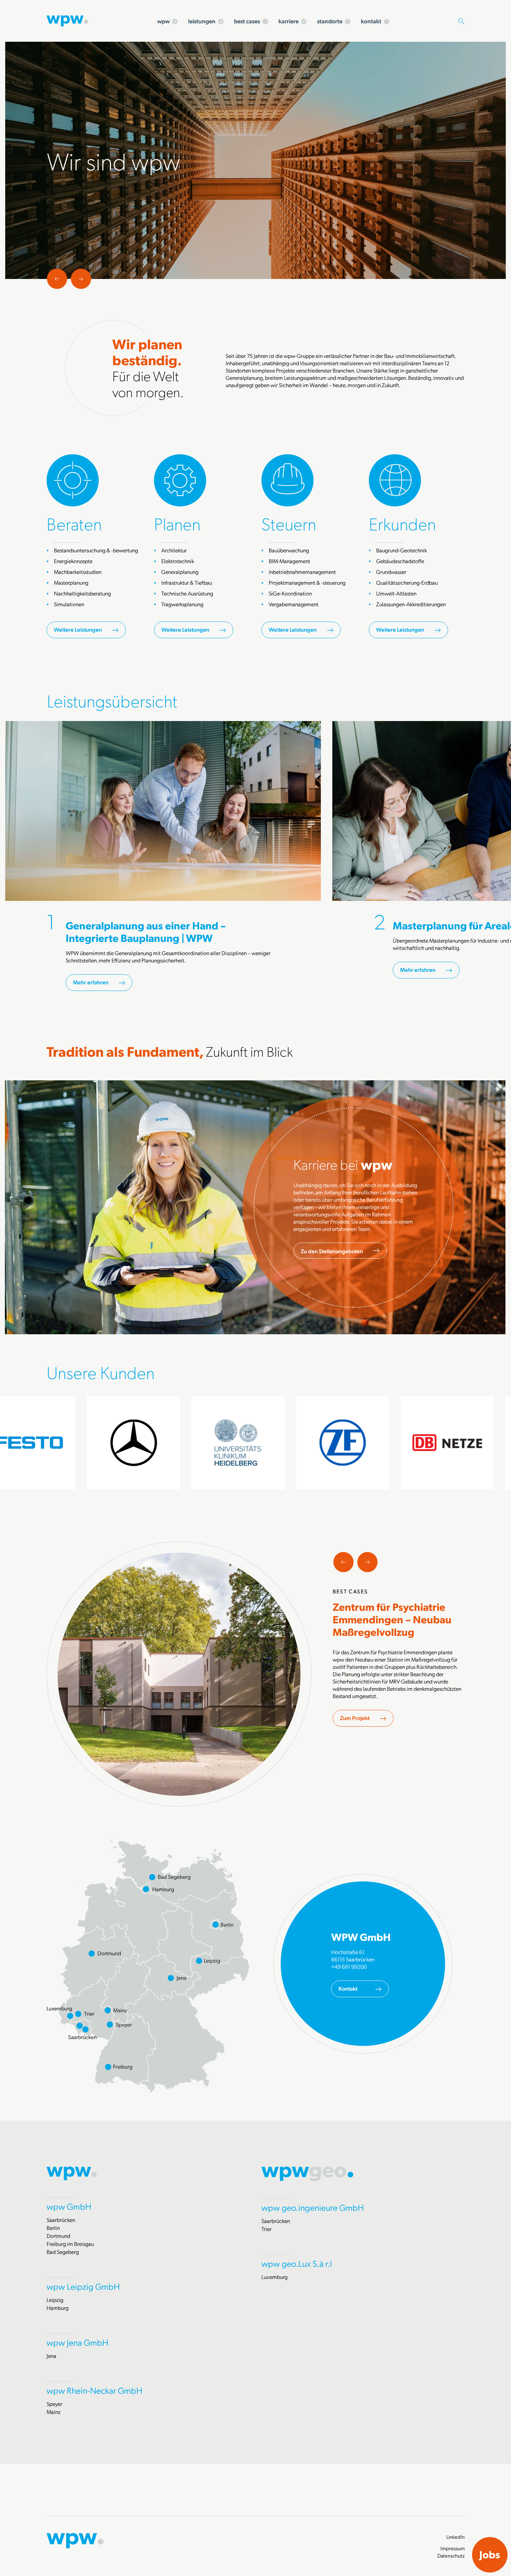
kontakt (371, 21)
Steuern (289, 523)
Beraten (74, 523)
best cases (247, 21)
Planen (177, 523)
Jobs (490, 2554)
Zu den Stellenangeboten (332, 1251)
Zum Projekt (355, 1718)
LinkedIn (456, 2537)
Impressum (453, 2548)
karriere (289, 21)
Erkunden (402, 523)
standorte (330, 21)
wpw (163, 21)
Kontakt (348, 1988)
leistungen (202, 21)
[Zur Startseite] (67, 20)
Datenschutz (451, 2555)
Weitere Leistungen (78, 629)
